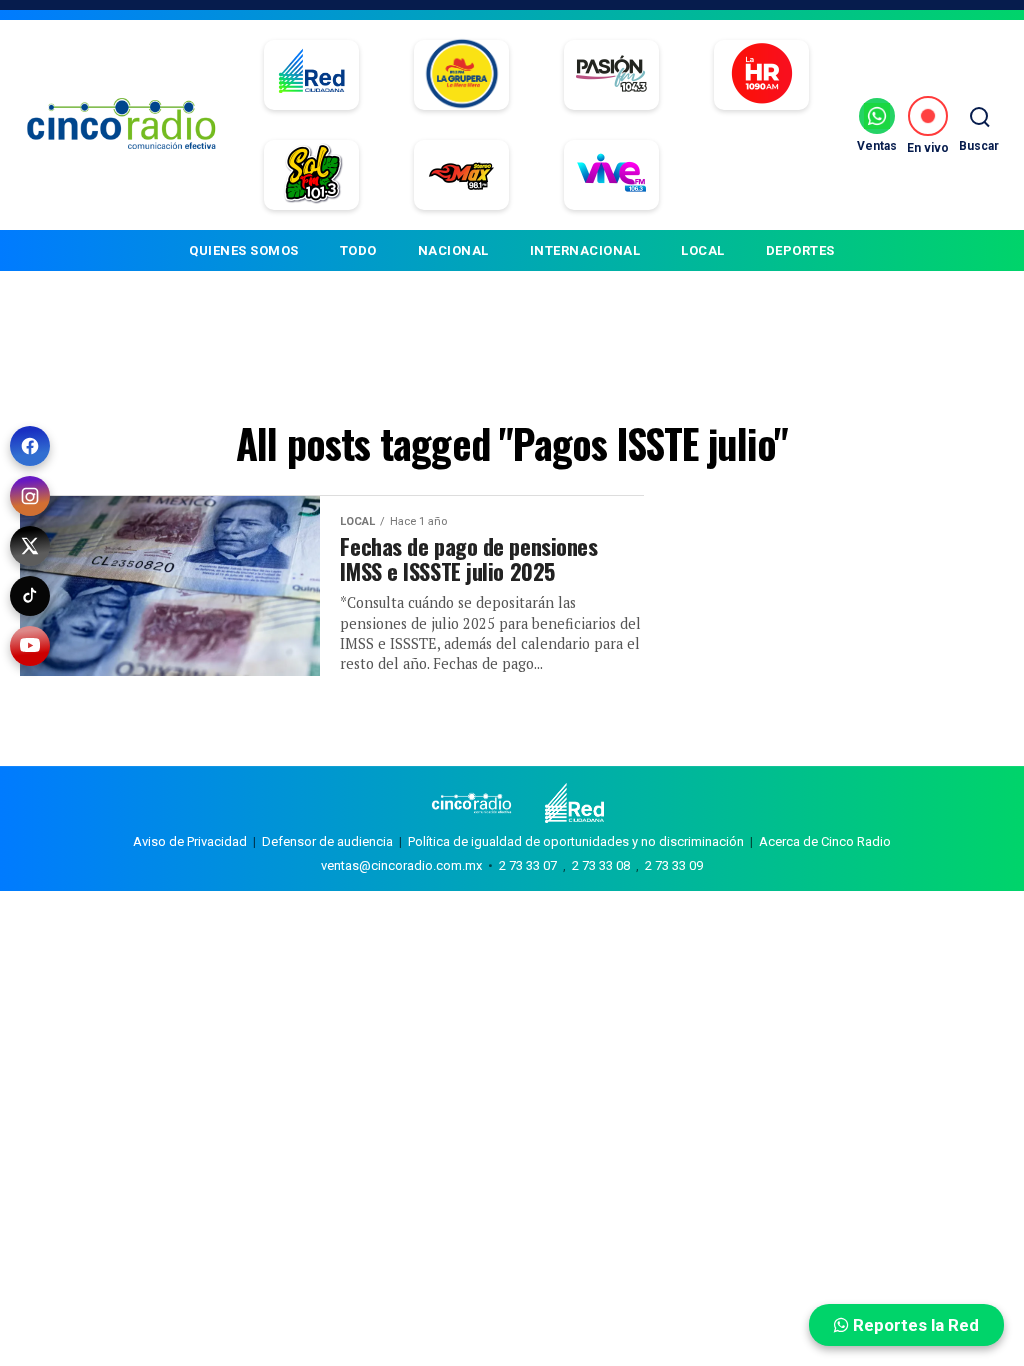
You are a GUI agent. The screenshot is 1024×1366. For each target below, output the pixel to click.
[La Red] (311, 75)
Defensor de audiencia (327, 841)
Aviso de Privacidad (190, 841)
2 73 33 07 (528, 865)
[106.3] (611, 175)
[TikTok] (30, 596)
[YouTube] (30, 646)
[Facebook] (30, 446)
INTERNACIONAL (585, 250)
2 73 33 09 (674, 865)
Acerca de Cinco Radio (825, 841)
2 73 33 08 (601, 865)
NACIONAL (453, 250)
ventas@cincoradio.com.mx (401, 865)
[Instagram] (30, 496)
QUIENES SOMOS (244, 250)
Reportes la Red (914, 1325)
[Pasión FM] (611, 75)
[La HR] (761, 75)
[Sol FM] (311, 175)
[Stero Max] (461, 175)
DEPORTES (800, 250)
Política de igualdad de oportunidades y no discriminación (576, 841)
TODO (358, 250)
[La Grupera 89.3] (462, 75)
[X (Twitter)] (30, 546)
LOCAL (703, 250)
